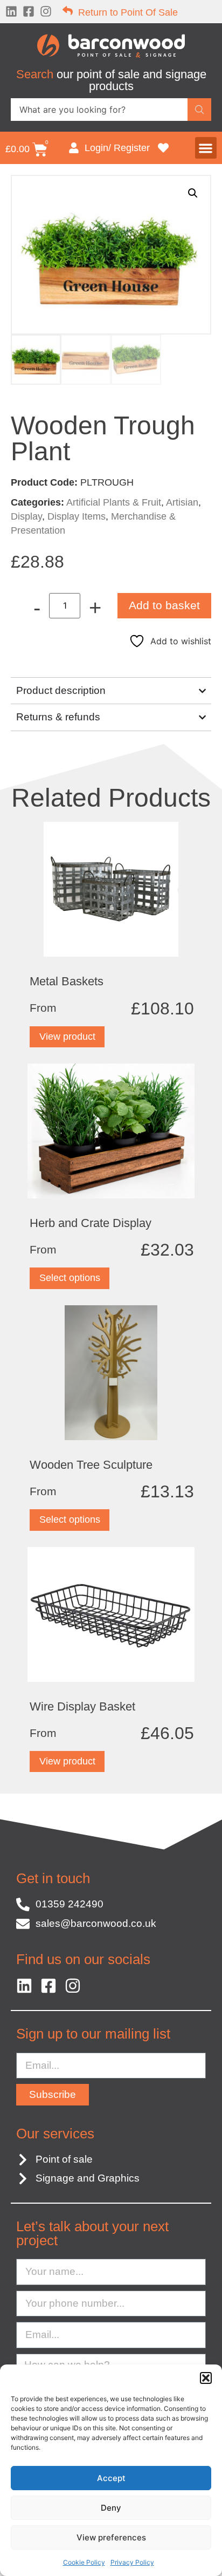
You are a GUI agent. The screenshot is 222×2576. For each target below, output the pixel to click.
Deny (111, 2508)
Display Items (77, 516)
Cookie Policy (84, 2562)
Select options (70, 1278)
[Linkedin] (11, 11)
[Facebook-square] (29, 11)
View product (67, 1037)
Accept (111, 2478)
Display (26, 516)
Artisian (182, 502)
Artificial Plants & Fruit (114, 502)
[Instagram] (46, 11)
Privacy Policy (132, 2562)
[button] (206, 2378)
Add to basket (164, 605)
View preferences (111, 2537)
